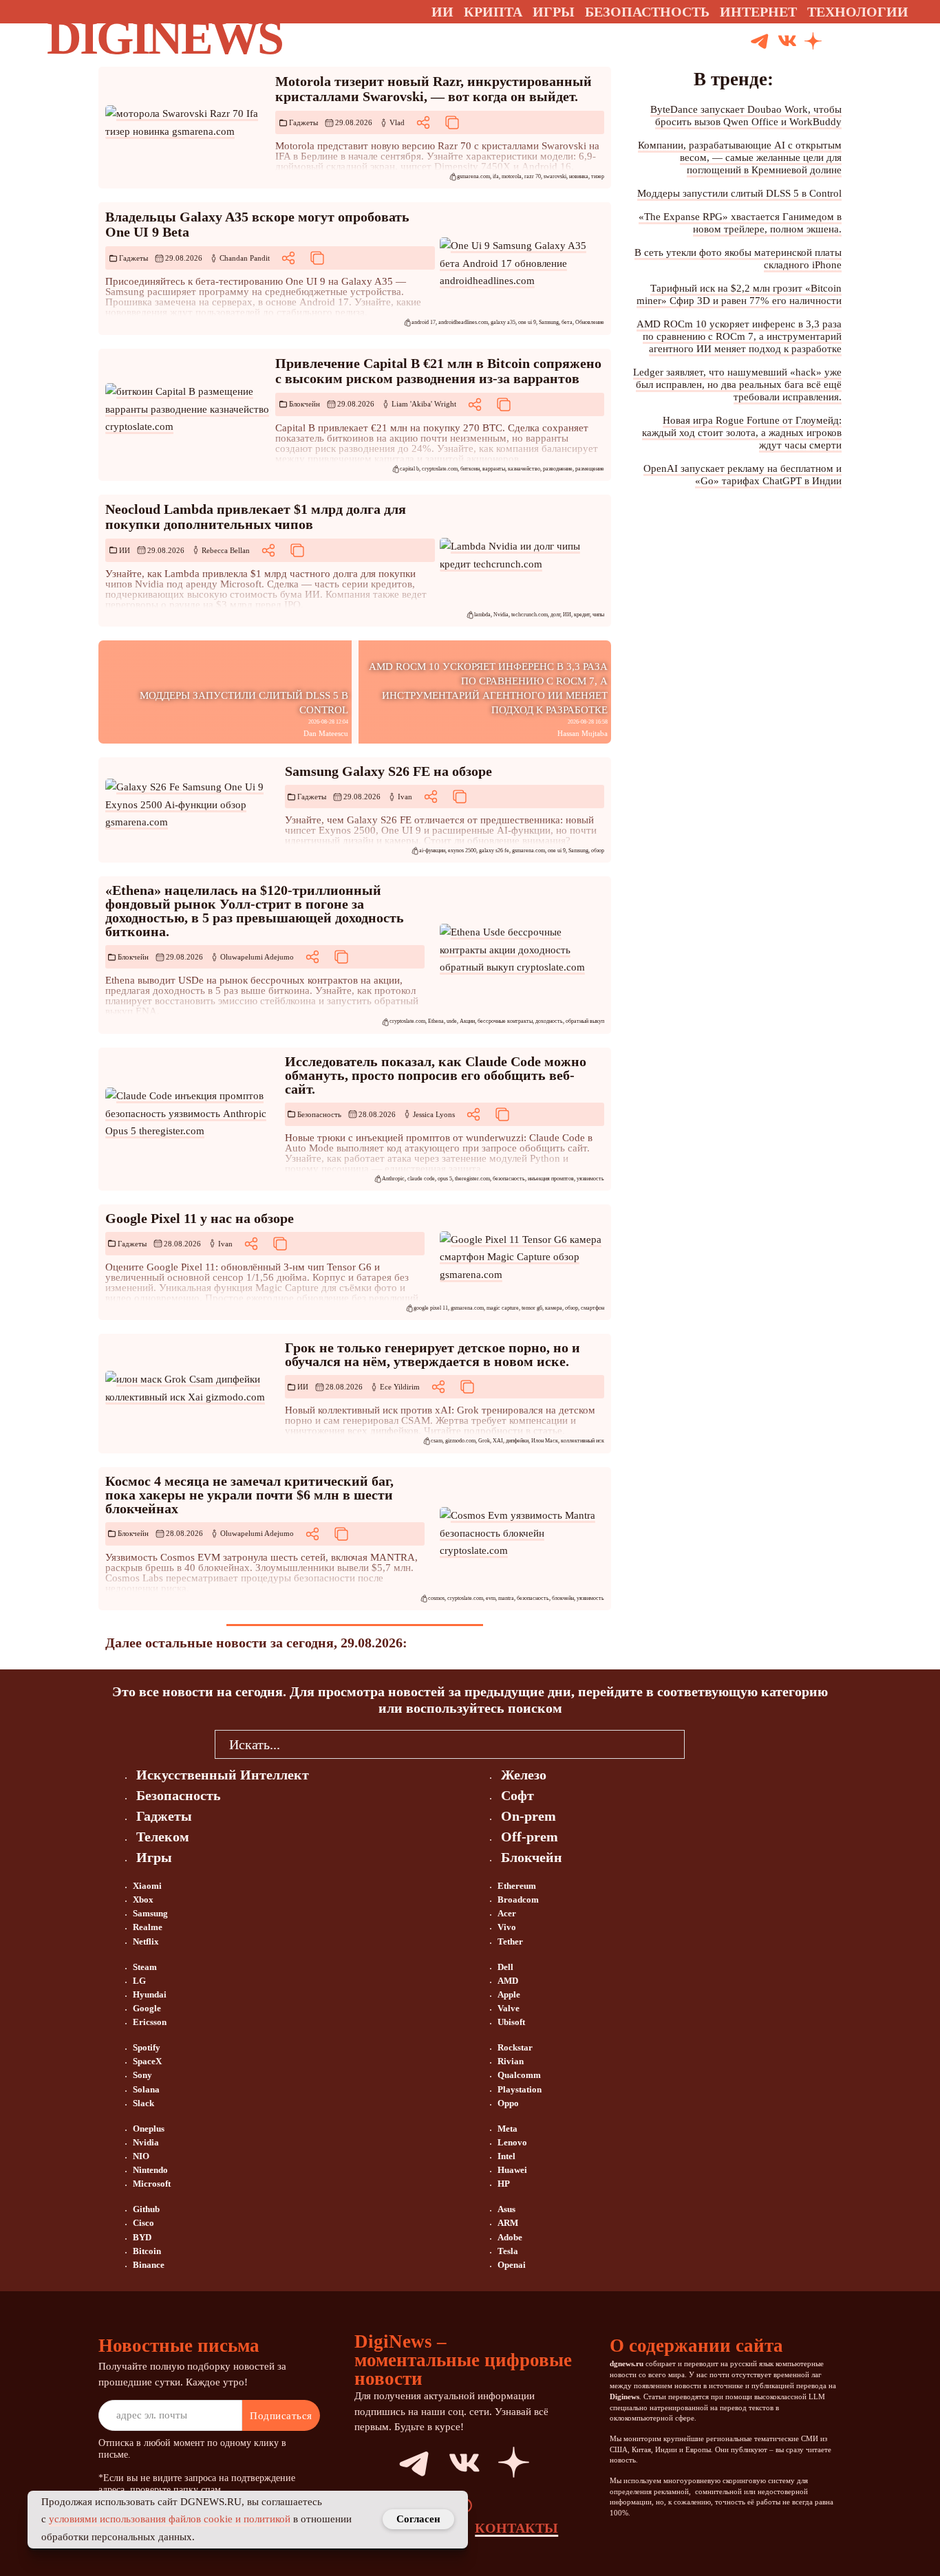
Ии (442, 12)
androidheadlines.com (463, 322)
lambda (482, 615)
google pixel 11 (431, 1308)
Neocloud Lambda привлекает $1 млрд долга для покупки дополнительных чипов (256, 517)
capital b (409, 469)
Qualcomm (519, 2075)
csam (437, 1441)
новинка (579, 176)
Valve (509, 2008)
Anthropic (393, 1179)
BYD (142, 2237)
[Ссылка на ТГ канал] (760, 42)
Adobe (510, 2237)
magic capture (503, 1308)
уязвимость (590, 1179)
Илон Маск (545, 1441)
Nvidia (501, 615)
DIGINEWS (164, 37)
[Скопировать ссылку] (452, 122)
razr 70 (533, 176)
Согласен (418, 2519)
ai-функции (432, 851)
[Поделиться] (423, 122)
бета (567, 322)
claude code (421, 1179)
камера (554, 1308)
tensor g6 (532, 1308)
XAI (498, 1441)
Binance (149, 2265)
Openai (512, 2265)
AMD (508, 1981)
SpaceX (147, 2061)
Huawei (512, 2170)
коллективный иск (583, 1441)
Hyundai (150, 1994)
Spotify (147, 2047)
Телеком (163, 1837)
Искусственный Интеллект (223, 1775)
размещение (590, 469)
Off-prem (530, 1837)
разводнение (558, 469)
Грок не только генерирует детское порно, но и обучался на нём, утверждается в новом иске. (432, 1354)
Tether (510, 1941)
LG (139, 1981)
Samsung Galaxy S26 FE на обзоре (388, 771)
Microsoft (152, 2184)
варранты (494, 469)
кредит (582, 615)
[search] (705, 1744)
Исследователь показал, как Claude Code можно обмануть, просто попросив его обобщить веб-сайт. (436, 1075)
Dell (505, 1967)
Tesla (508, 2251)
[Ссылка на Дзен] (813, 42)
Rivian (511, 2061)
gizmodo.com (460, 1441)
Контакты (516, 2528)
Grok (484, 1441)
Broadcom (518, 1899)
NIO (141, 2156)
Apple (509, 1994)
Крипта (493, 12)
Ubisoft (511, 2022)
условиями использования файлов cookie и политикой (170, 2519)
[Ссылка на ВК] (787, 42)
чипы (598, 615)
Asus (506, 2209)
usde (452, 1021)
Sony (142, 2075)
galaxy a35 (503, 322)
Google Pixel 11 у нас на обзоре (200, 1218)
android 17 (424, 322)
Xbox (143, 1899)
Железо (524, 1775)
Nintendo (150, 2170)
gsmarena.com (473, 176)
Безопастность (647, 12)
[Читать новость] (188, 123)
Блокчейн (305, 404)
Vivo (507, 1927)
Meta (508, 2129)
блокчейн (563, 1598)
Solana (146, 2089)
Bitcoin (147, 2251)
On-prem (528, 1816)
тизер (598, 176)
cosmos (436, 1598)
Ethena (436, 1021)
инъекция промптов (551, 1179)
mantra (506, 1598)
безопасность (509, 1179)
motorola (512, 176)
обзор (598, 851)
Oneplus (149, 2129)
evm (491, 1598)
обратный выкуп (585, 1021)
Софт (517, 1795)
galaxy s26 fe (494, 851)
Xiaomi (147, 1886)
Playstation (520, 2089)
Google (147, 2008)
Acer (507, 1913)
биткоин (470, 469)
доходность (549, 1021)
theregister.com (472, 1179)
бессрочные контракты (505, 1021)
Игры (554, 12)
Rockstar (515, 2047)
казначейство (524, 469)
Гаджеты (303, 122)
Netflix (146, 1941)
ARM (508, 2223)
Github (146, 2209)
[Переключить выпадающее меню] (921, 12)
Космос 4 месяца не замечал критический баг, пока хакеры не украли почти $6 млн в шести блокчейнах (249, 1495)
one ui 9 (527, 322)
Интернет (758, 12)
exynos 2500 (462, 851)
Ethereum (517, 1886)
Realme (148, 1927)
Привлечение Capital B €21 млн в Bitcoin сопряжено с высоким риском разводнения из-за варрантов (438, 371)
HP (504, 2184)
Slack (143, 2103)
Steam (145, 1967)
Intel (506, 2156)
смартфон (592, 1308)
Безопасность (319, 1114)
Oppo (508, 2103)
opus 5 (445, 1179)
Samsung (549, 322)
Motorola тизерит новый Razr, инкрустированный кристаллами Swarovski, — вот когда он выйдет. (434, 89)
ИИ (125, 550)
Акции (467, 1021)
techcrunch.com (530, 615)
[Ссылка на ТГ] (398, 2463)
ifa (496, 176)
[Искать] (865, 42)
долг (555, 615)
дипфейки (517, 1441)
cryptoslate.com (440, 469)
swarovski (555, 176)
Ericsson (150, 2022)
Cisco (143, 2223)
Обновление (590, 322)
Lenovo (512, 2142)
